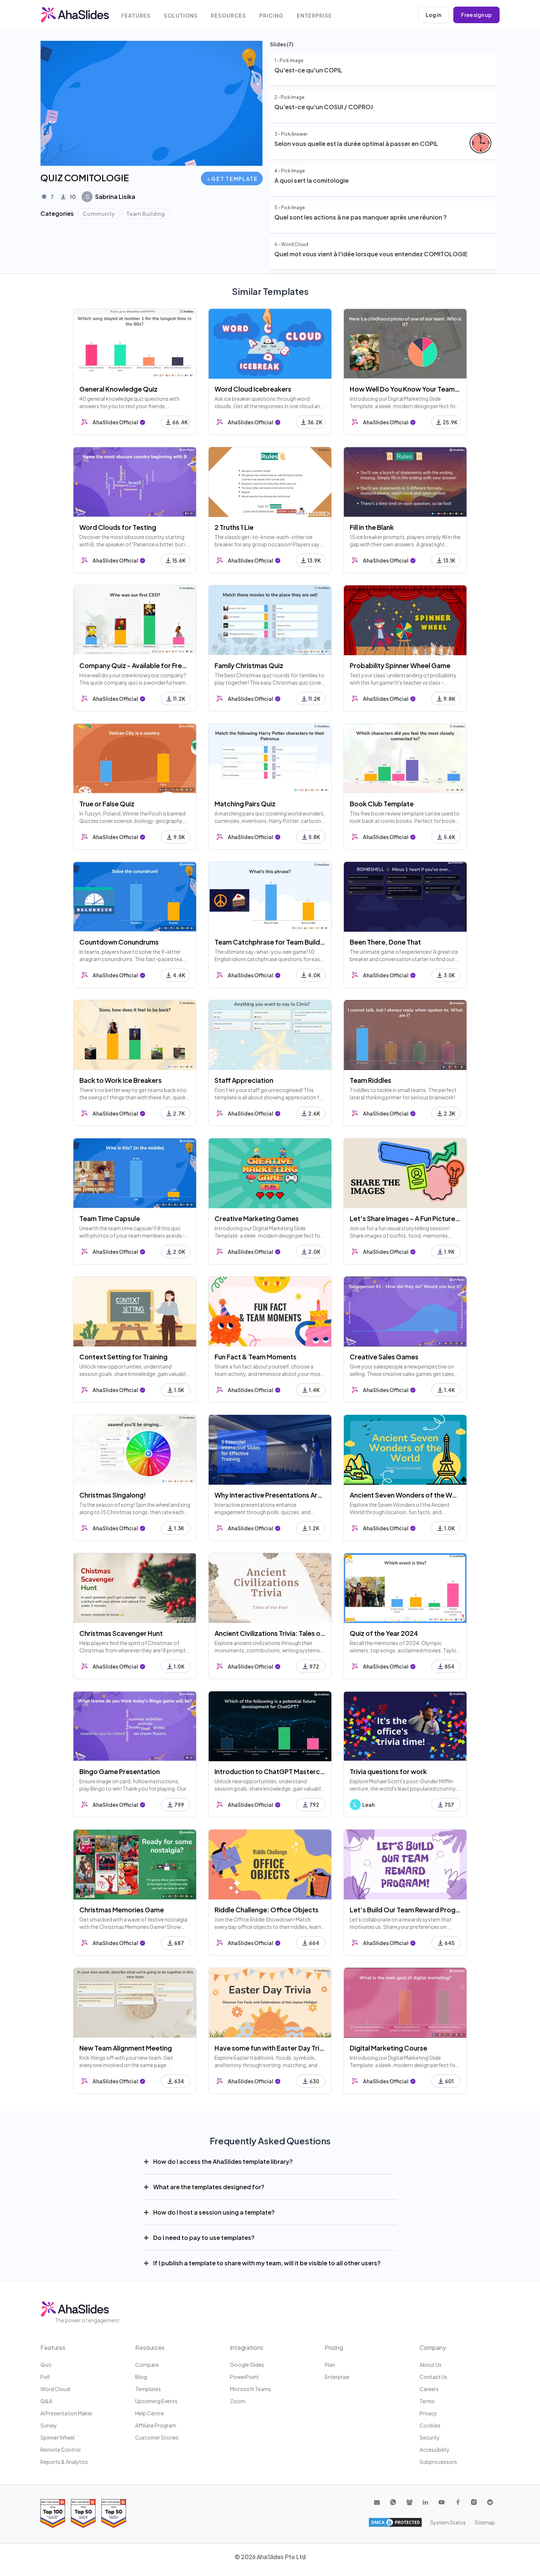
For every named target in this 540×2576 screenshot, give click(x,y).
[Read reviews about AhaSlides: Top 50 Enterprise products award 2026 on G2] (114, 2513)
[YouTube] (442, 2502)
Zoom (238, 2401)
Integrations (247, 2347)
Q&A (46, 2401)
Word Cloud (55, 2389)
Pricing (271, 16)
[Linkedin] (425, 2502)
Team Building (146, 214)
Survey (49, 2425)
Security (430, 2437)
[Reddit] (490, 2502)
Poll (45, 2377)
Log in (433, 15)
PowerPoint (244, 2377)
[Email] (377, 2502)
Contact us (433, 2377)
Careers (429, 2389)
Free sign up (476, 15)
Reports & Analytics (64, 2462)
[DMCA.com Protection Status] (395, 2522)
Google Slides (247, 2365)
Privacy (428, 2413)
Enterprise (314, 16)
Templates (148, 2389)
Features (136, 16)
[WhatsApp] (393, 2502)
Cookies (430, 2425)
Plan (330, 2365)
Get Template (234, 179)
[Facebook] (458, 2502)
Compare (147, 2365)
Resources (228, 16)
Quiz (46, 2365)
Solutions (181, 16)
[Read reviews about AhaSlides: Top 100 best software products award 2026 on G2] (53, 2513)
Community (99, 214)
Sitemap (485, 2522)
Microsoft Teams (251, 2389)
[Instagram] (474, 2502)
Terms (427, 2401)
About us (431, 2365)
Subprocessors (438, 2462)
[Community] (409, 2502)
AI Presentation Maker (66, 2413)
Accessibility (435, 2450)
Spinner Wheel (57, 2437)
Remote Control (60, 2450)
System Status (448, 2522)
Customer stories (157, 2437)
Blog (141, 2377)
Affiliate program (156, 2425)
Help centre (150, 2413)
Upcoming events (156, 2401)
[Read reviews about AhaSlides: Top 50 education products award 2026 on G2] (83, 2513)
